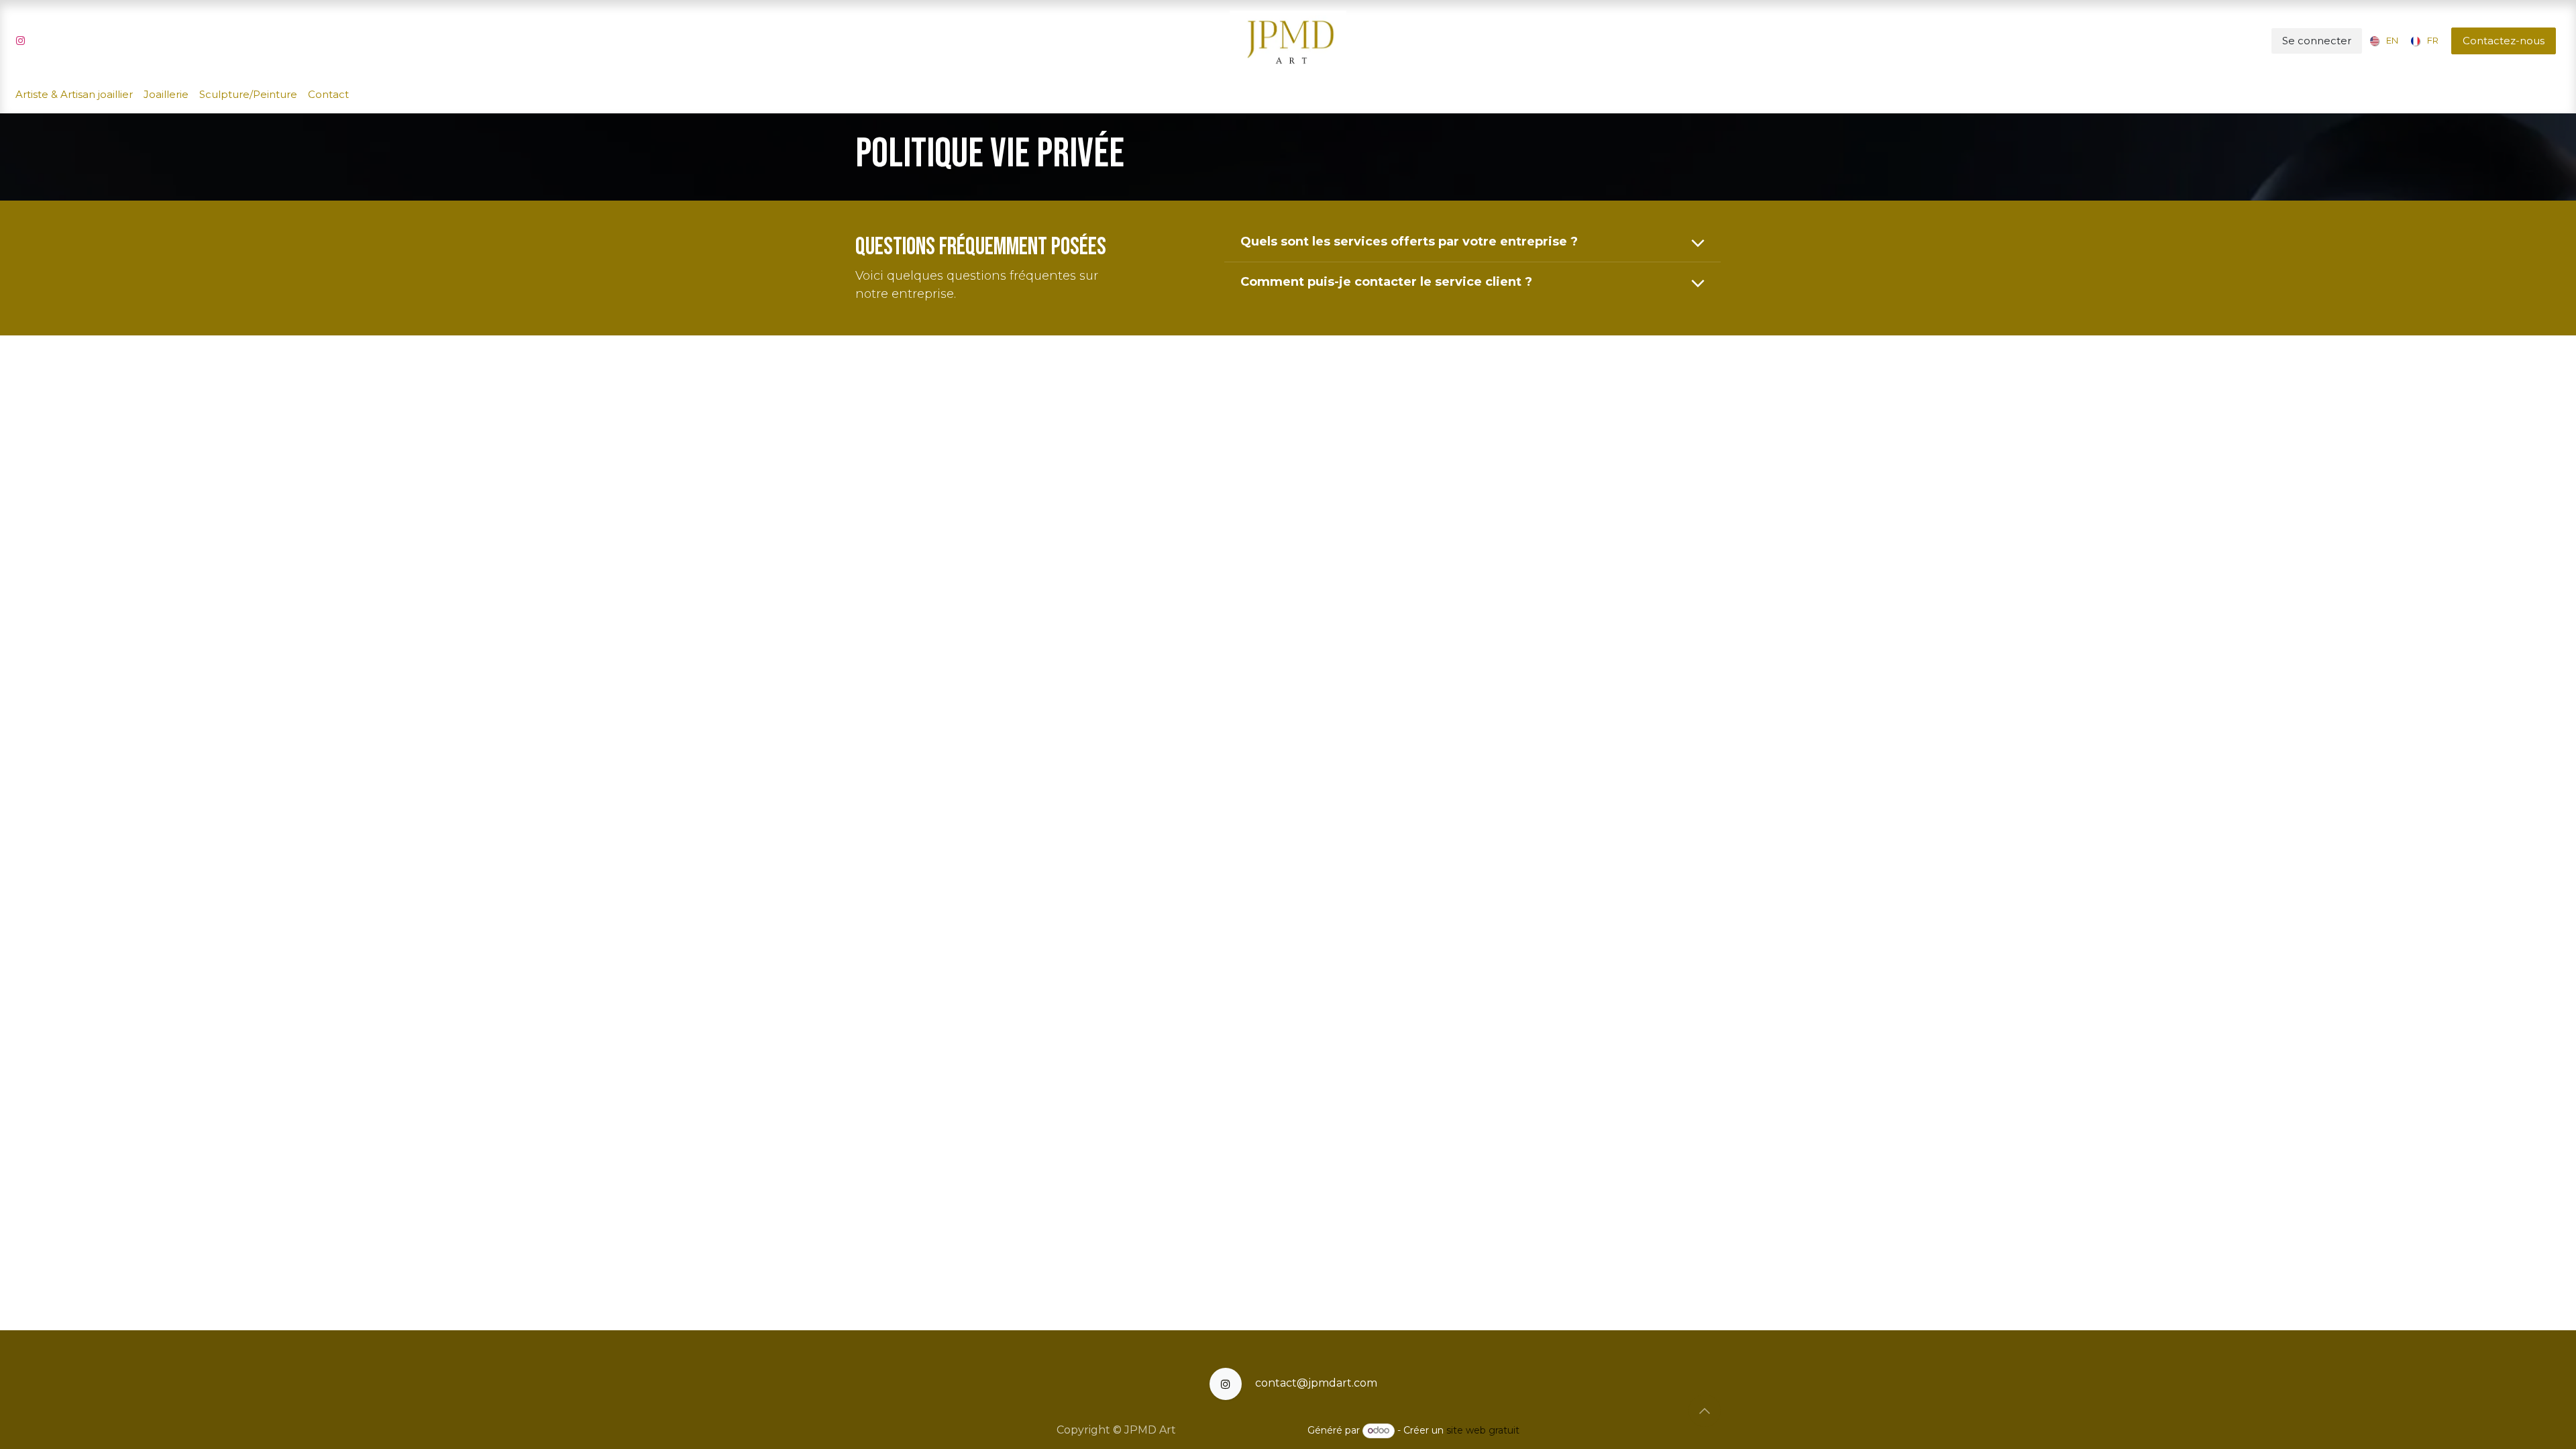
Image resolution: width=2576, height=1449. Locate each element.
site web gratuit (1483, 1430)
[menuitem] (2381, 41)
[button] (1705, 1411)
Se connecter (2317, 41)
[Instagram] (20, 41)
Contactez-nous (2504, 41)
